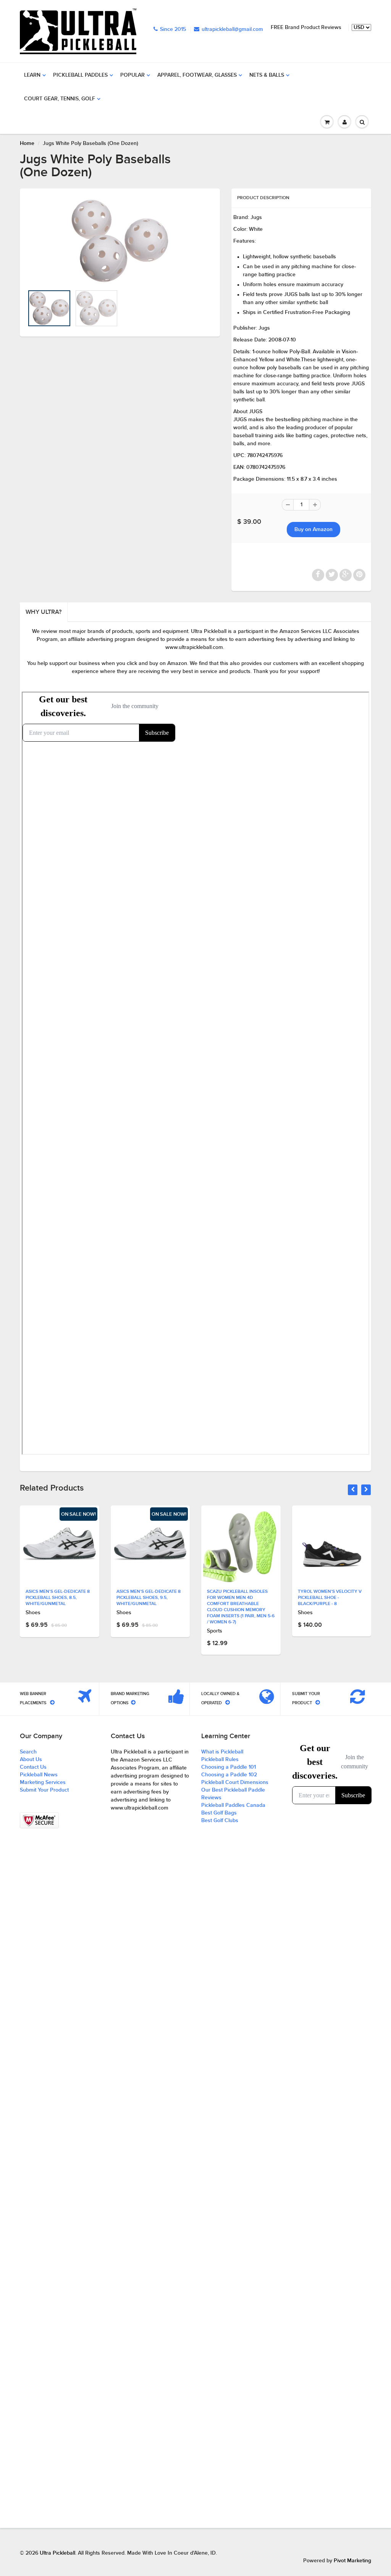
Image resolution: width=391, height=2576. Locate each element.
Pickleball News (39, 1775)
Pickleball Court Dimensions (235, 1782)
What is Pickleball (222, 1752)
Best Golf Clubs (220, 1821)
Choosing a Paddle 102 (229, 1775)
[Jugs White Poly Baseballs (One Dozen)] (120, 241)
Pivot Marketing (352, 2561)
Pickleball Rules (220, 1760)
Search (28, 1752)
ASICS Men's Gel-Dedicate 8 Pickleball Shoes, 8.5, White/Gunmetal (58, 1598)
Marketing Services (43, 1782)
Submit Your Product (44, 1790)
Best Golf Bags (219, 1813)
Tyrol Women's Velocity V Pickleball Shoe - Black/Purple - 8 (330, 1598)
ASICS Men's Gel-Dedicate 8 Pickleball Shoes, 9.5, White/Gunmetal (149, 1598)
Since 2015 (173, 29)
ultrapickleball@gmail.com (232, 29)
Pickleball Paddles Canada (233, 1805)
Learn (32, 75)
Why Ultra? (44, 612)
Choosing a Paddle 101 (229, 1767)
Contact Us (33, 1767)
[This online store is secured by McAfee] (39, 1821)
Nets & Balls (267, 75)
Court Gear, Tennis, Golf (60, 99)
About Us (31, 1760)
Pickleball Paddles (80, 75)
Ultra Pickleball (57, 2553)
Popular (132, 75)
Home (27, 143)
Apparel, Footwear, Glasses (197, 75)
